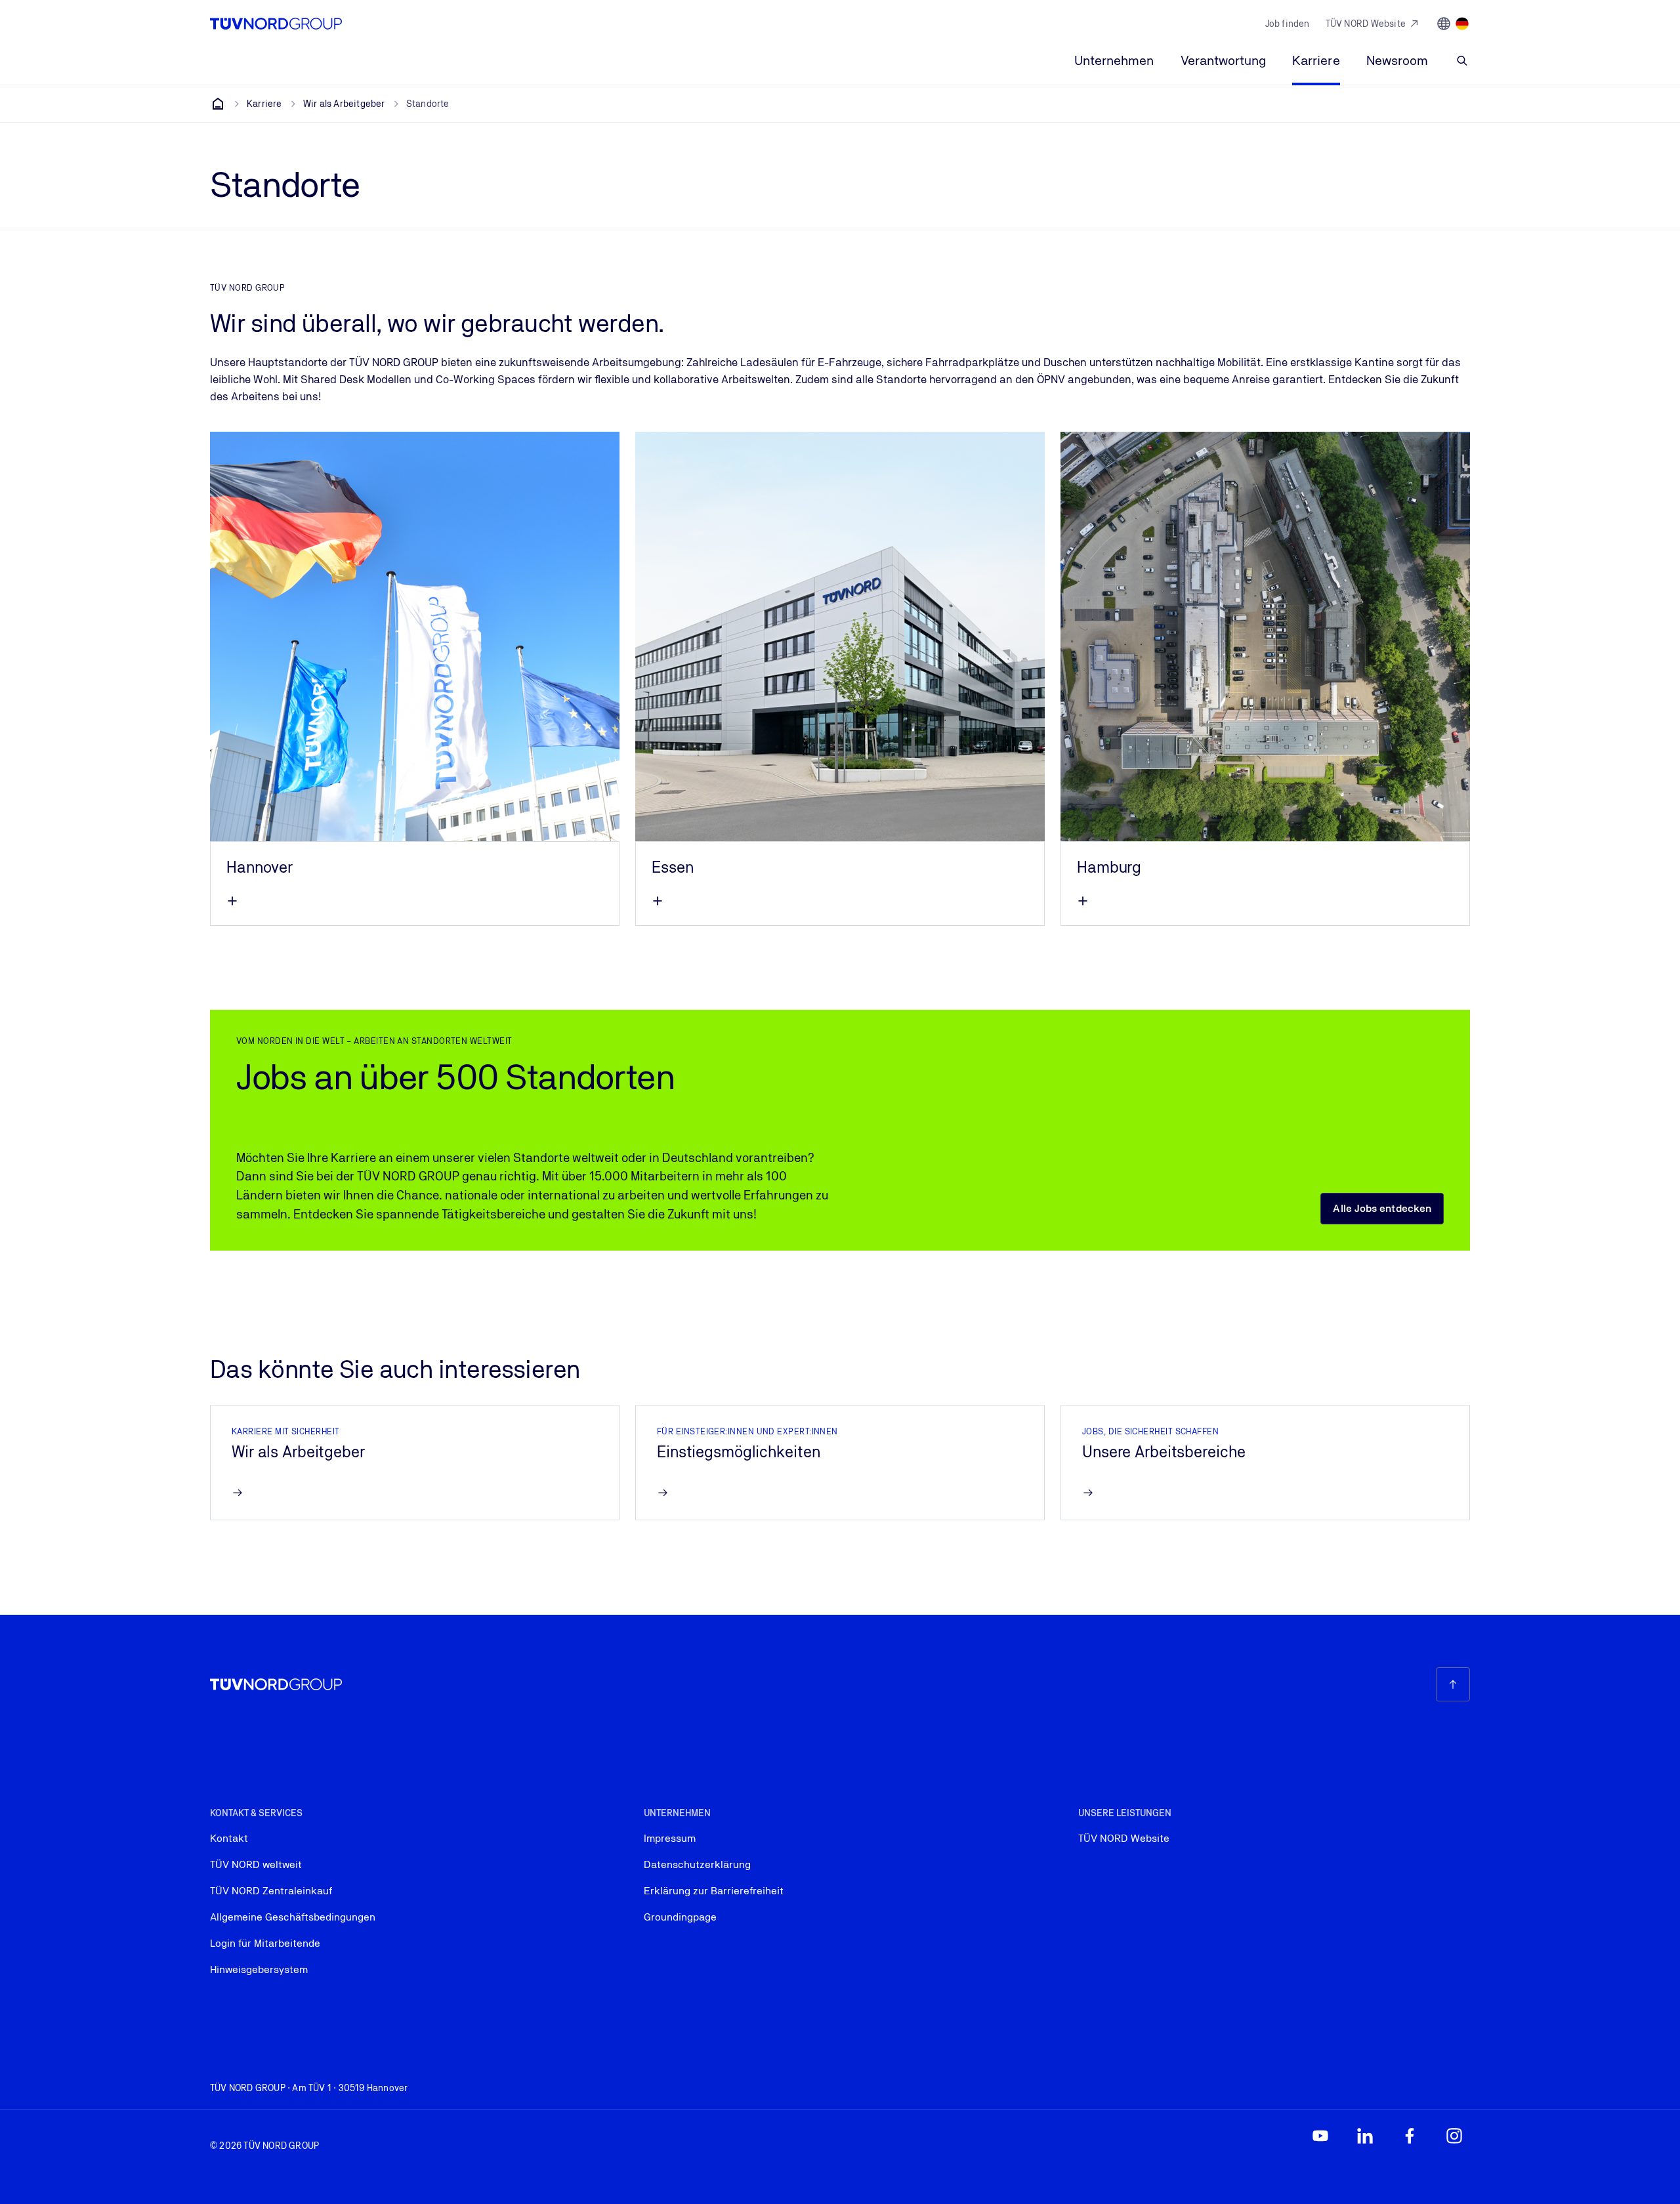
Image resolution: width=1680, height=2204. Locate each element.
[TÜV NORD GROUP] (218, 104)
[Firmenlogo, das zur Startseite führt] (276, 24)
